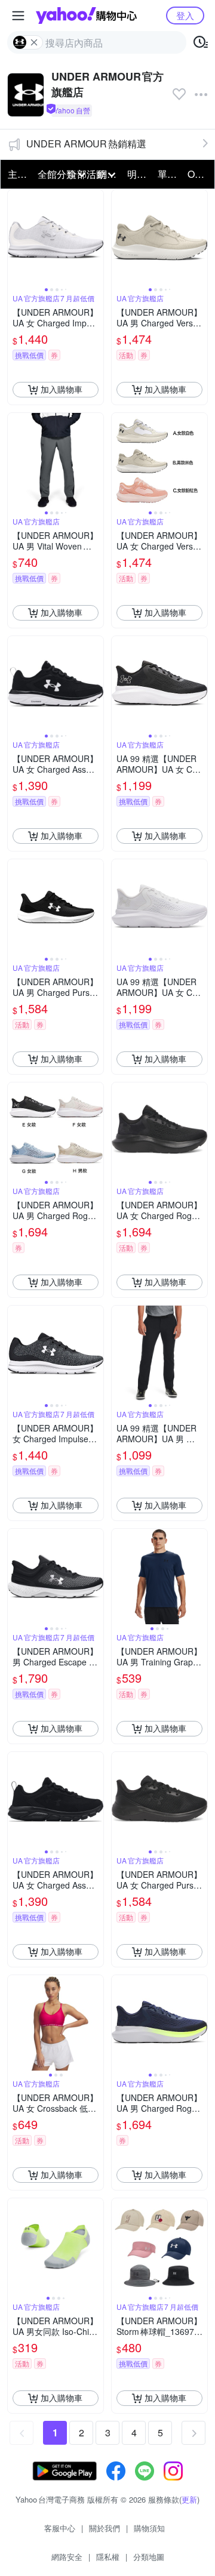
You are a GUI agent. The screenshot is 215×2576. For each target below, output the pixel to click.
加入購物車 (62, 389)
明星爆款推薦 (139, 174)
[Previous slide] (16, 237)
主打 (17, 174)
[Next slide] (96, 237)
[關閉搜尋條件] (34, 42)
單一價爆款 (169, 174)
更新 (189, 2499)
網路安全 (67, 2557)
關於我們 (105, 2528)
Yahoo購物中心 (86, 16)
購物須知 (149, 2528)
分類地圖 (149, 2557)
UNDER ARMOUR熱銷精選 (86, 144)
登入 (185, 15)
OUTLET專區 (199, 174)
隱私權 (108, 2557)
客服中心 (60, 2528)
